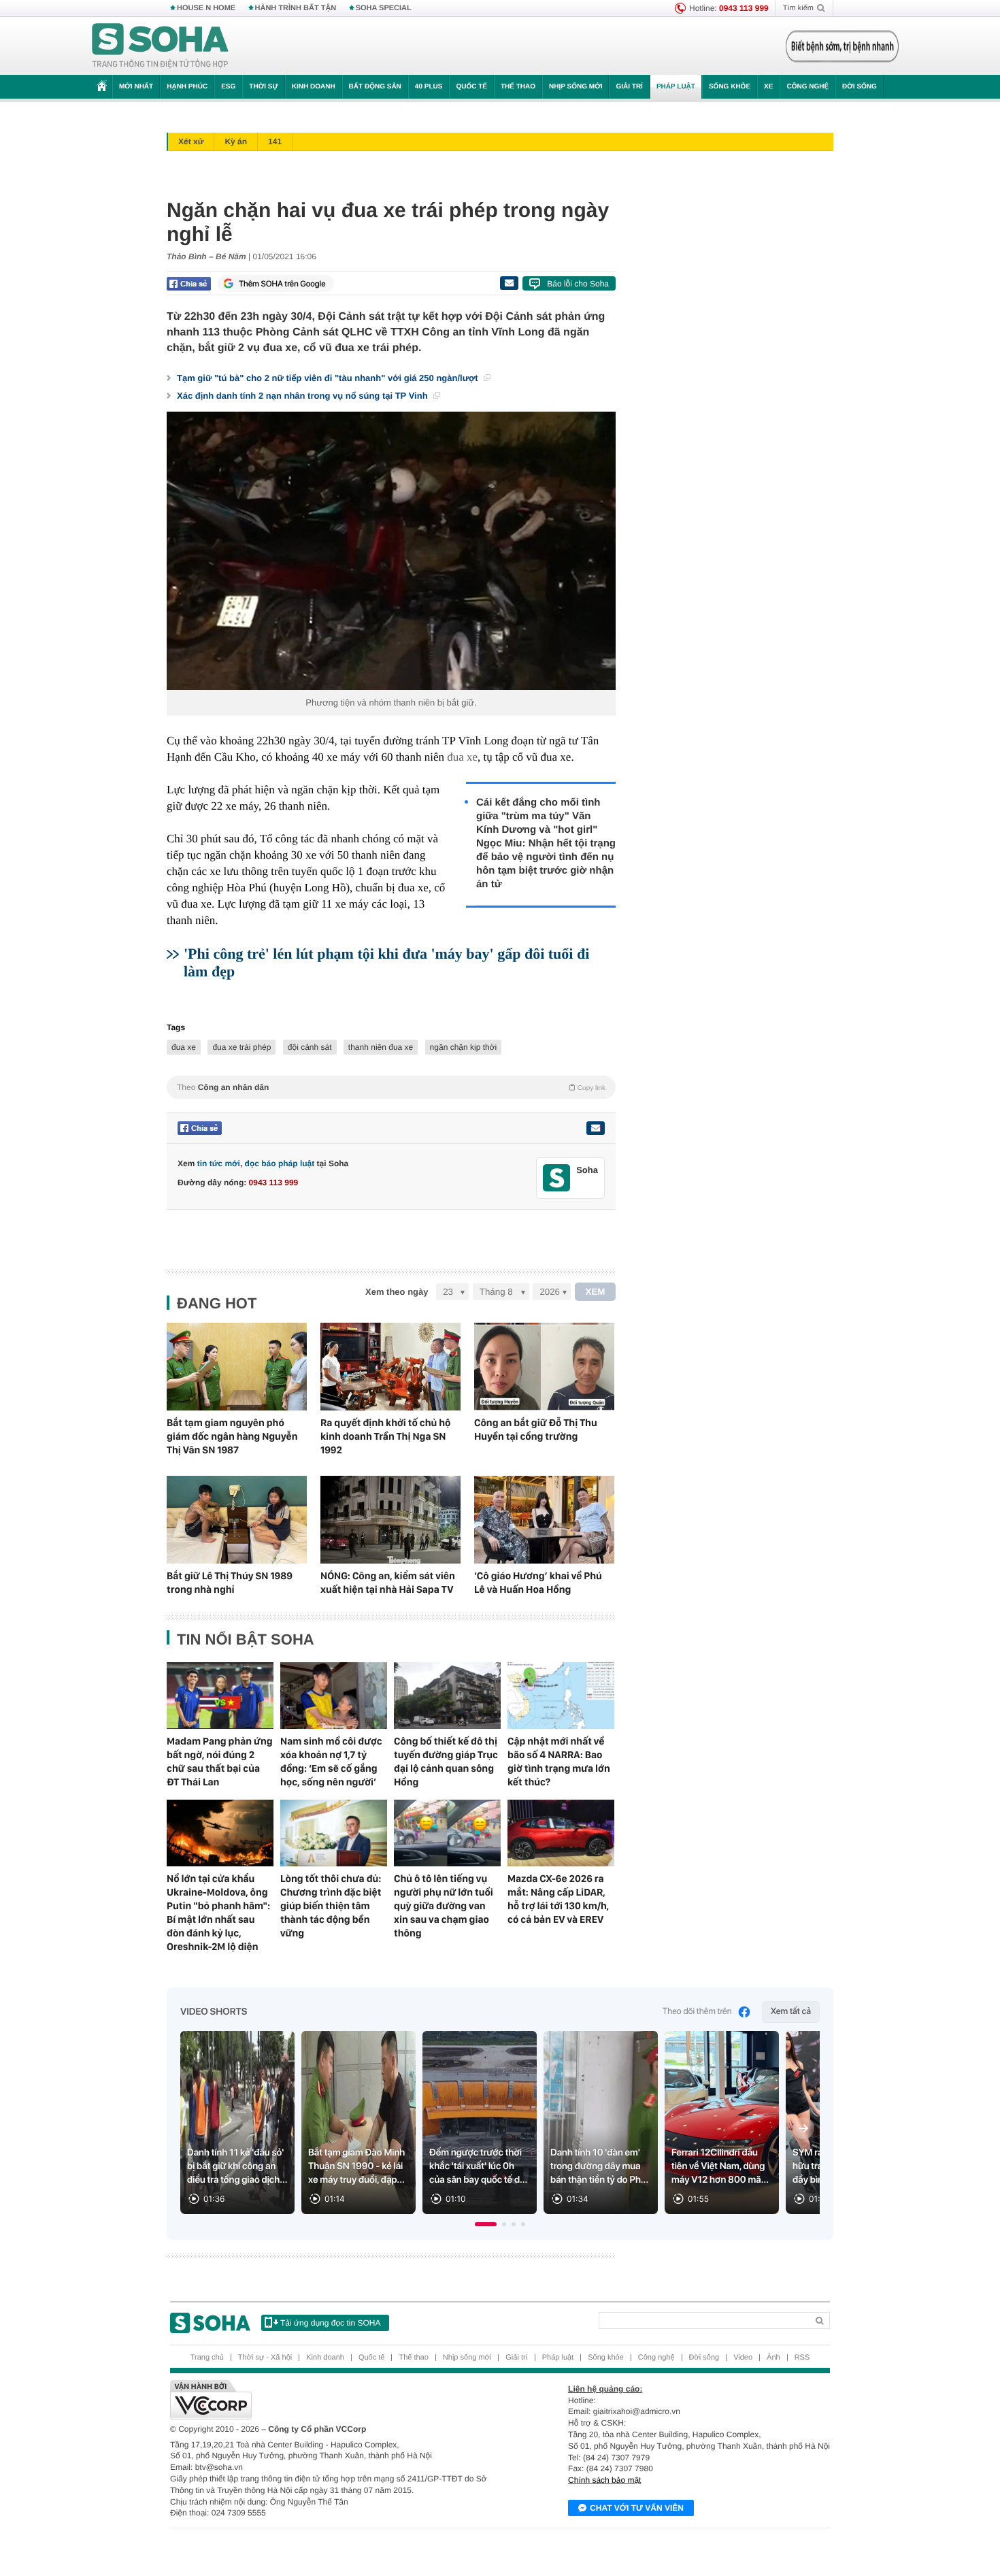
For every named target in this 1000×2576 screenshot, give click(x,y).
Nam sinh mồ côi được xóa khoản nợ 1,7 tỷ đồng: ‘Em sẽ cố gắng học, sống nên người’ (331, 1762)
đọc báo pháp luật (280, 1163)
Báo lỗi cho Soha (578, 284)
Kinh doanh (314, 87)
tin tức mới (219, 1163)
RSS (802, 2358)
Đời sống (860, 87)
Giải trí (629, 87)
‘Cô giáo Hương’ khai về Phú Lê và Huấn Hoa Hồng (538, 1583)
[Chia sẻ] (189, 284)
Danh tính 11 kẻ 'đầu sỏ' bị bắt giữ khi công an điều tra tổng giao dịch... (237, 2166)
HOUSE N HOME (206, 8)
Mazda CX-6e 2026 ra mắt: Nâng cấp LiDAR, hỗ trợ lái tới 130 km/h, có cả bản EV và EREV (558, 1899)
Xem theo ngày (397, 1292)
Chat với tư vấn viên (637, 2508)
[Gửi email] (509, 283)
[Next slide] (803, 2128)
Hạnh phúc (187, 87)
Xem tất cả (791, 2012)
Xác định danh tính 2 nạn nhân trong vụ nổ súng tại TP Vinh (303, 396)
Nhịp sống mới (576, 87)
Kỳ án (236, 142)
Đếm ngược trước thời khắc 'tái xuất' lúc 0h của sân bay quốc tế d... (478, 2166)
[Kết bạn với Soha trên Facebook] (557, 1178)
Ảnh (773, 2358)
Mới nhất (136, 87)
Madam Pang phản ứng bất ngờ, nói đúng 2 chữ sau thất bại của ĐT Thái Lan (220, 1762)
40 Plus (429, 87)
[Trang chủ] (161, 46)
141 (275, 142)
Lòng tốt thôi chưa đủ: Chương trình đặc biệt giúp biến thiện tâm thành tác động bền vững (331, 1906)
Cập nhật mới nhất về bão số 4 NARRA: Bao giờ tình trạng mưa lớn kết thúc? (559, 1762)
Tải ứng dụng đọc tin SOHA (330, 2323)
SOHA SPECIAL (384, 8)
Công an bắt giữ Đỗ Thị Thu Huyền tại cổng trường (536, 1430)
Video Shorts (214, 2012)
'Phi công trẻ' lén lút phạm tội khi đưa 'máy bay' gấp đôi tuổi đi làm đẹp (386, 962)
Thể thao (518, 87)
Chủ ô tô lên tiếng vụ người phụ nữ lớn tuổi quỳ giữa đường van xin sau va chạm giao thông (444, 1906)
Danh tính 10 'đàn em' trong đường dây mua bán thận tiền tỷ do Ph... (599, 2166)
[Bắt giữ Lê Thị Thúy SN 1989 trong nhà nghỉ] (237, 1520)
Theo (391, 1087)
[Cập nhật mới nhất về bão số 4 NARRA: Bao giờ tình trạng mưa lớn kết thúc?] (561, 1696)
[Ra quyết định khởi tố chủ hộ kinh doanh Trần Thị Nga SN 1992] (390, 1367)
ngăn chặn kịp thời (464, 1047)
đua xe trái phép (241, 1047)
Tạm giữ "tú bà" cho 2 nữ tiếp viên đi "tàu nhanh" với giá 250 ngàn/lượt (329, 378)
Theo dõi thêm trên (697, 2012)
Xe (768, 87)
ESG (228, 87)
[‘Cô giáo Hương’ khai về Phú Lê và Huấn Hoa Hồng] (544, 1520)
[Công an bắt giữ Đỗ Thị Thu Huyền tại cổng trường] (544, 1367)
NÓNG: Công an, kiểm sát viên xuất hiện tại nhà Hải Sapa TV (388, 1583)
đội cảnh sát (310, 1047)
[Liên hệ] (595, 1128)
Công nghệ (807, 87)
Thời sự (263, 87)
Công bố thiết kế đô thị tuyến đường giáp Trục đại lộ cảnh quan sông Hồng (446, 1762)
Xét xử (191, 142)
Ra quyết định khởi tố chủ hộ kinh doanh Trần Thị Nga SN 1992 (386, 1436)
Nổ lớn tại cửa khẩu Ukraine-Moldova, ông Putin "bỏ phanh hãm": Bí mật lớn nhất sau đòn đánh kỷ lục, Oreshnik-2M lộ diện (218, 1913)
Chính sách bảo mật (604, 2480)
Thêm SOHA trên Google (282, 284)
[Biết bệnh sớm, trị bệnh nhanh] (842, 46)
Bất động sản (375, 87)
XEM (596, 1292)
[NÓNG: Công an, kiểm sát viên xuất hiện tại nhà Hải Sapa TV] (390, 1520)
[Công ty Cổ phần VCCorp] (335, 2400)
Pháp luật (676, 87)
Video (743, 2358)
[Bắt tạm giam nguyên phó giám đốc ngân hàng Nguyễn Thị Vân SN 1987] (237, 1367)
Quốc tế (471, 87)
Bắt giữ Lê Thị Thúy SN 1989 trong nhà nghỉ (230, 1583)
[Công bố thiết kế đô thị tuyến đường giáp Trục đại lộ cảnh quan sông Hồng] (447, 1696)
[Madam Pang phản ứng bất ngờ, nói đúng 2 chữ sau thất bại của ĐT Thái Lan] (220, 1696)
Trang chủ (207, 2358)
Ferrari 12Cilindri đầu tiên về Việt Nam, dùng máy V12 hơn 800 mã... (720, 2166)
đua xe (462, 757)
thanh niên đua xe (381, 1047)
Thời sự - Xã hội (265, 2358)
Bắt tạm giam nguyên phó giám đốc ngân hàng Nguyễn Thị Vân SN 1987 (232, 1436)
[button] (486, 2224)
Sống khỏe (730, 87)
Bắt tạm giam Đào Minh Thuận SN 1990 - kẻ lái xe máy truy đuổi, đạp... (356, 2166)
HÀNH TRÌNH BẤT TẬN (296, 8)
